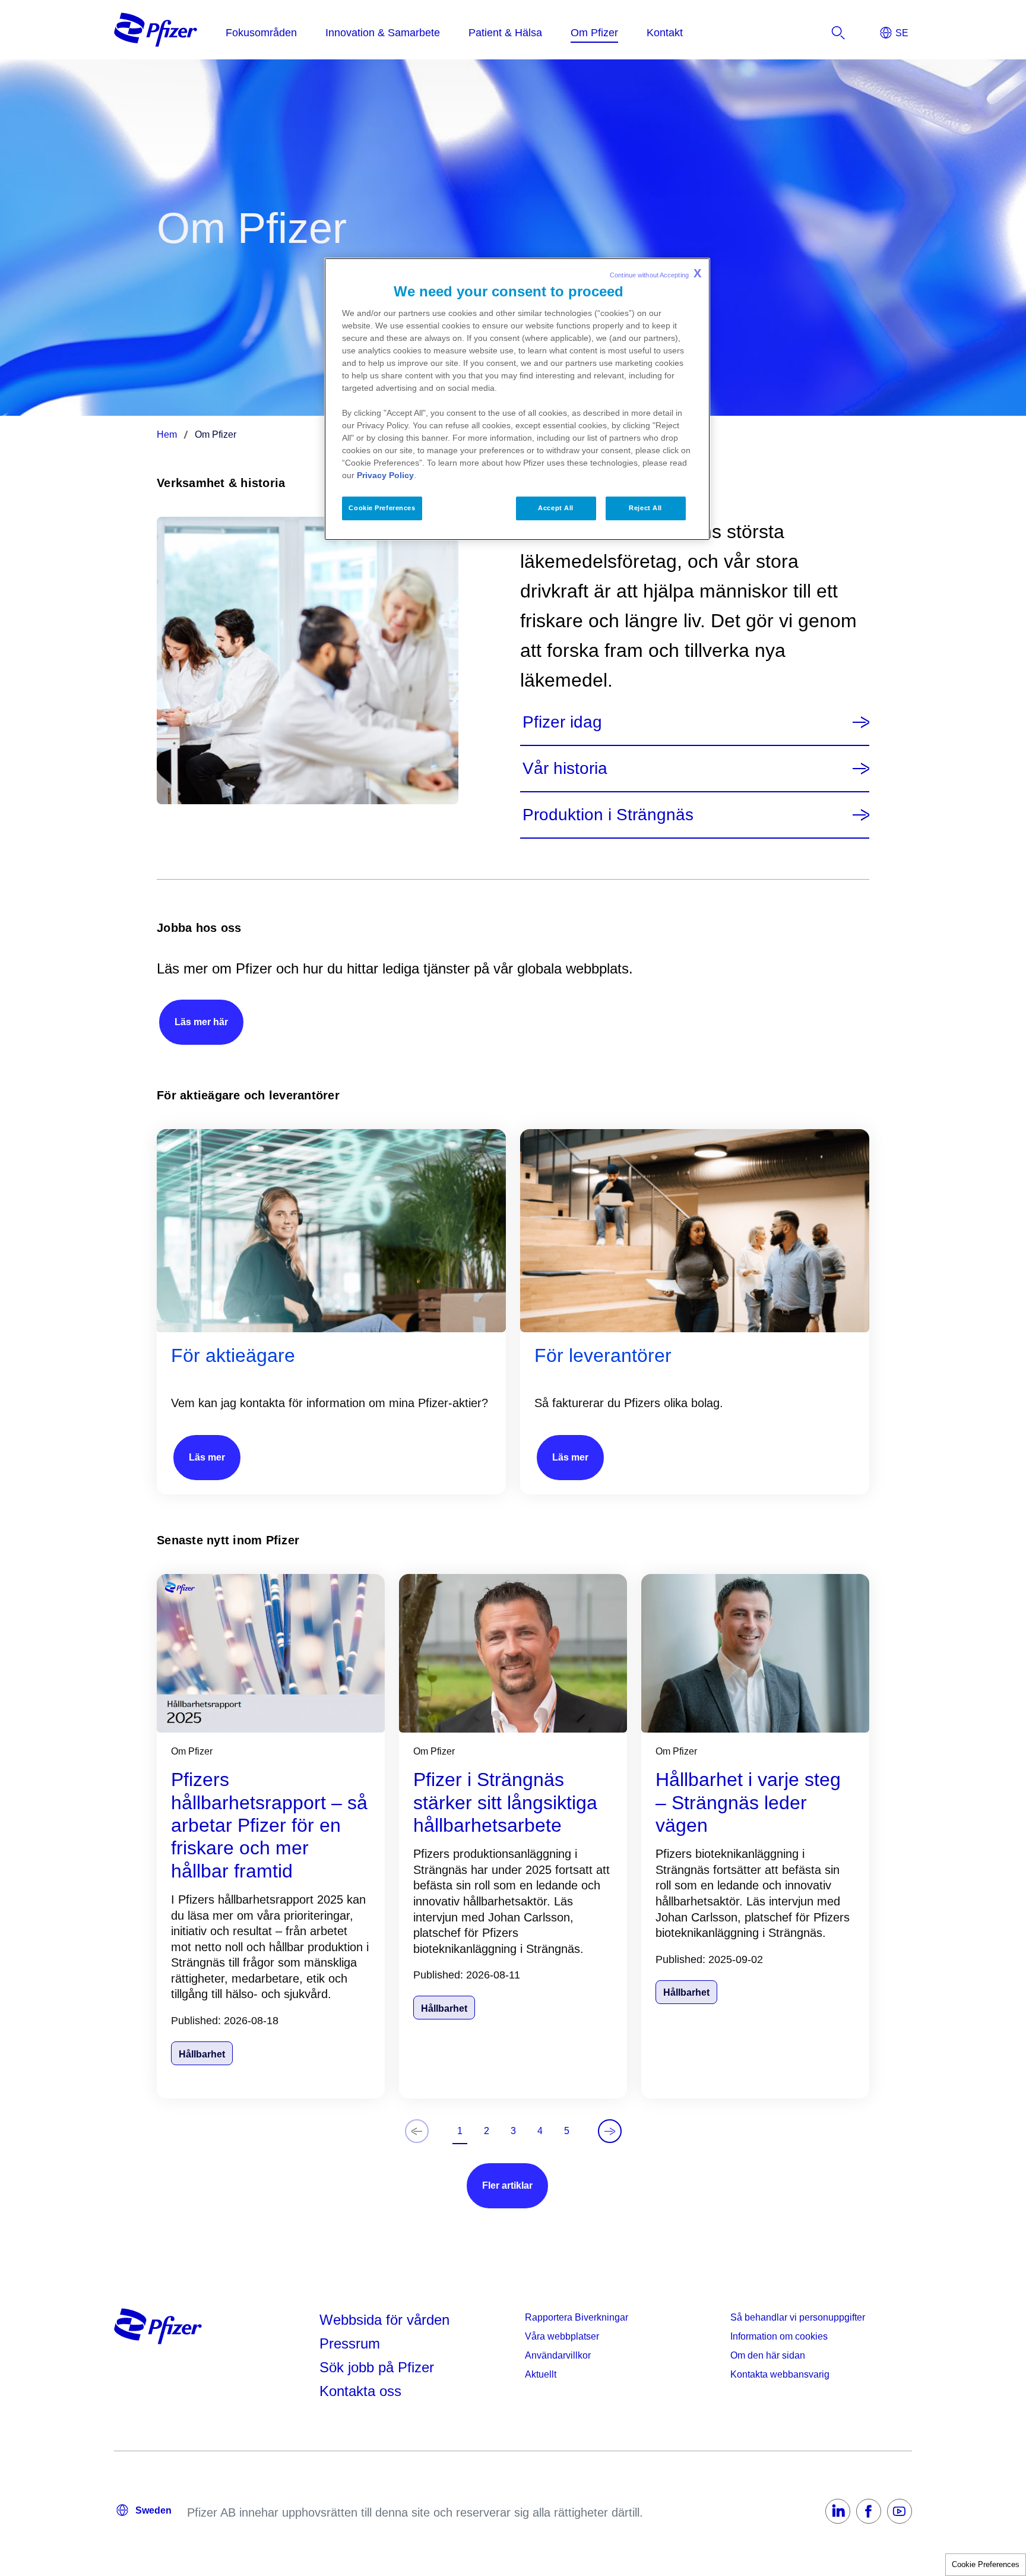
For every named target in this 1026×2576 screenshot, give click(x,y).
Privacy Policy (385, 475)
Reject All (645, 508)
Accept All (556, 508)
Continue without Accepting (655, 273)
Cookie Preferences (986, 2564)
